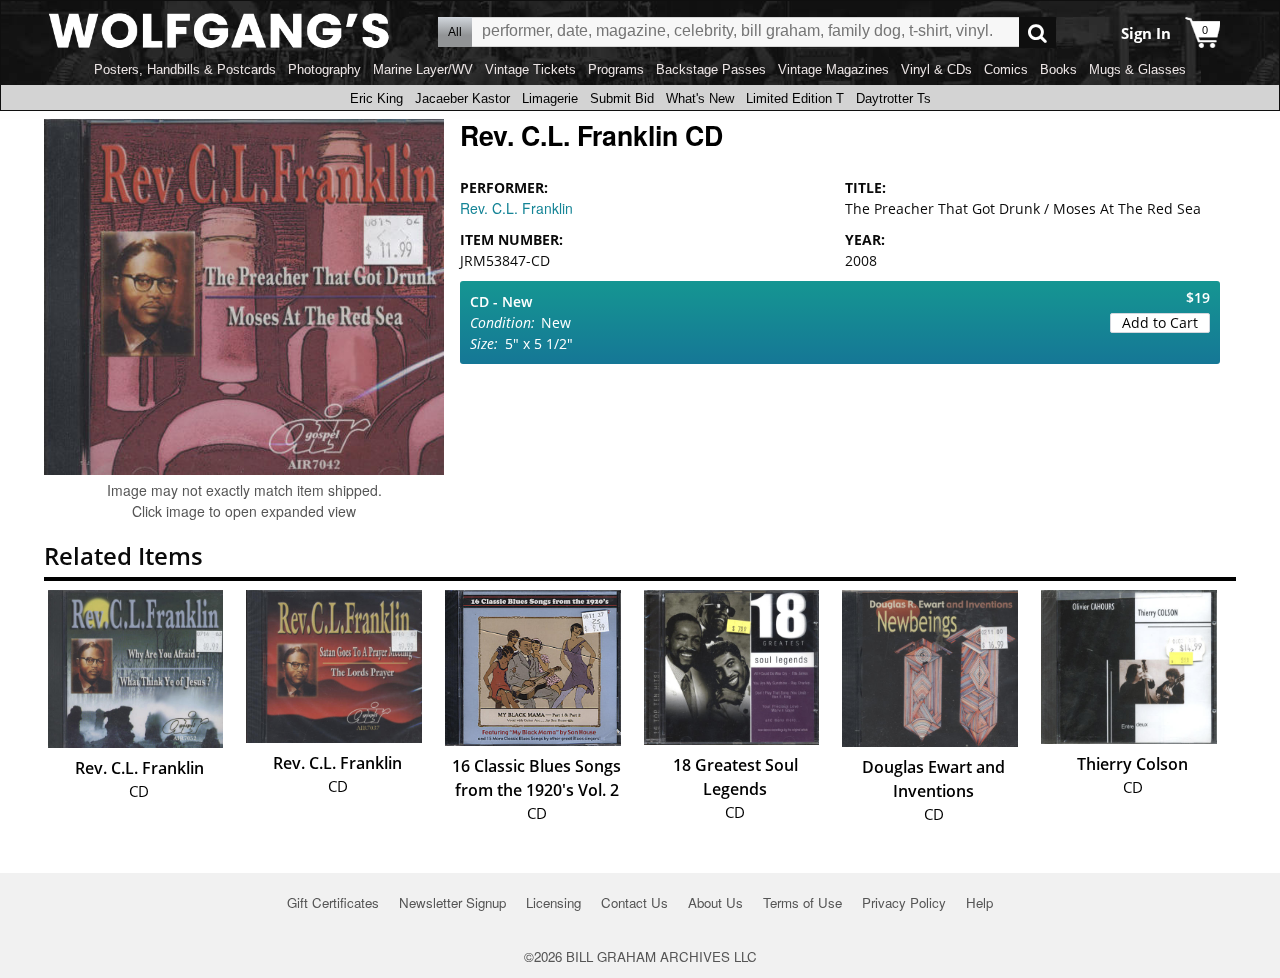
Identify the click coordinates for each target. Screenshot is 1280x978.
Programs (616, 69)
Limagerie (550, 98)
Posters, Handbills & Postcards (185, 69)
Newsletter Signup (452, 902)
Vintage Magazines (833, 69)
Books (1058, 69)
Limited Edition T (795, 98)
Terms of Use (802, 902)
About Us (715, 902)
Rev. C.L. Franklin (516, 208)
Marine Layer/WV (423, 69)
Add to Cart (1160, 322)
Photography (324, 69)
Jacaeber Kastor (462, 98)
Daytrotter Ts (893, 98)
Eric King (376, 98)
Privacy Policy (904, 902)
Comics (1006, 69)
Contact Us (634, 902)
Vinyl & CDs (936, 69)
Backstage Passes (711, 69)
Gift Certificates (333, 902)
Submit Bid (622, 98)
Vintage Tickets (530, 69)
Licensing (553, 902)
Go (1037, 32)
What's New (700, 98)
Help (979, 902)
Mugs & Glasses (1137, 69)
